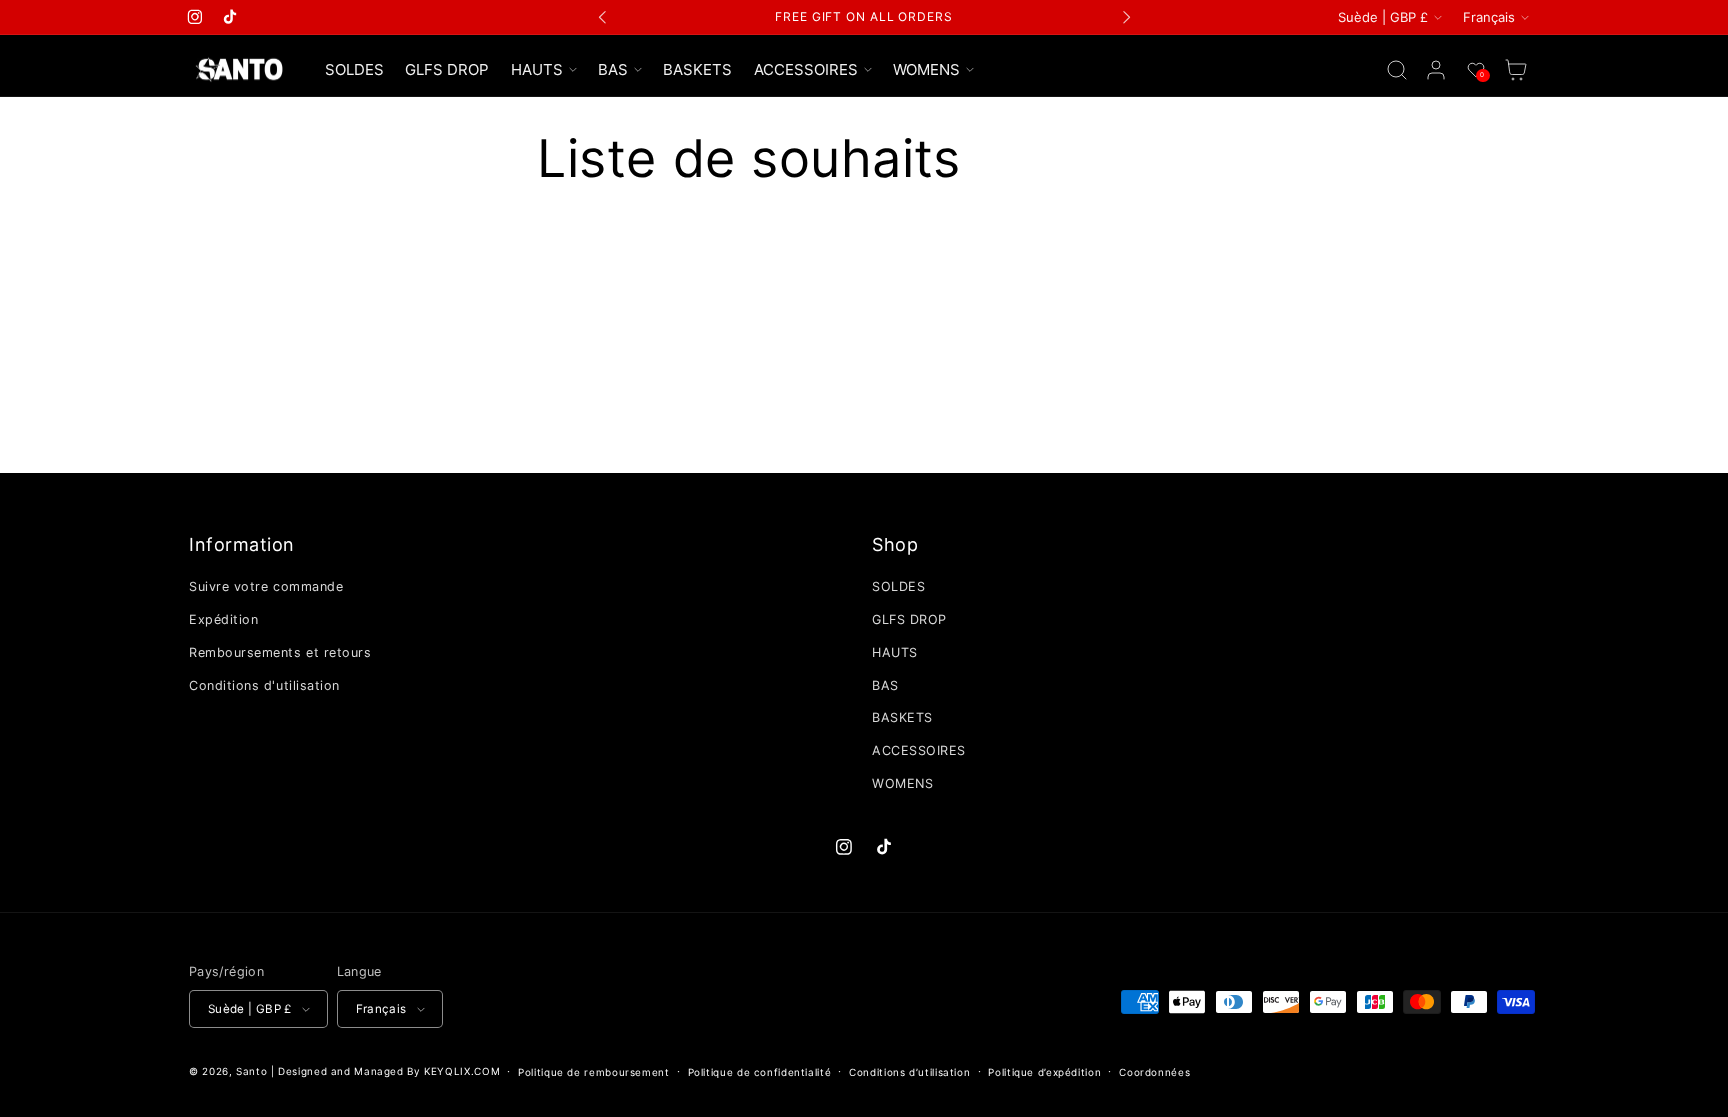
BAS (885, 685)
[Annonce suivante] (1126, 17)
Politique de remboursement (593, 1072)
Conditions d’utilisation (909, 1072)
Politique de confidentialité (760, 1072)
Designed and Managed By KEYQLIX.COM (389, 1071)
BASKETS (902, 717)
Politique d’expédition (1044, 1072)
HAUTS (895, 652)
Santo (253, 1071)
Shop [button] (895, 544)
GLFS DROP (909, 619)
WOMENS (902, 783)
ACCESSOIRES (919, 750)
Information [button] (242, 544)
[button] (543, 70)
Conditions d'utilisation (264, 685)
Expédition (223, 619)
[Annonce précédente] (603, 17)
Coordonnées (1154, 1072)
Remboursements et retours (280, 652)
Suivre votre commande (266, 586)
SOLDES (898, 586)
